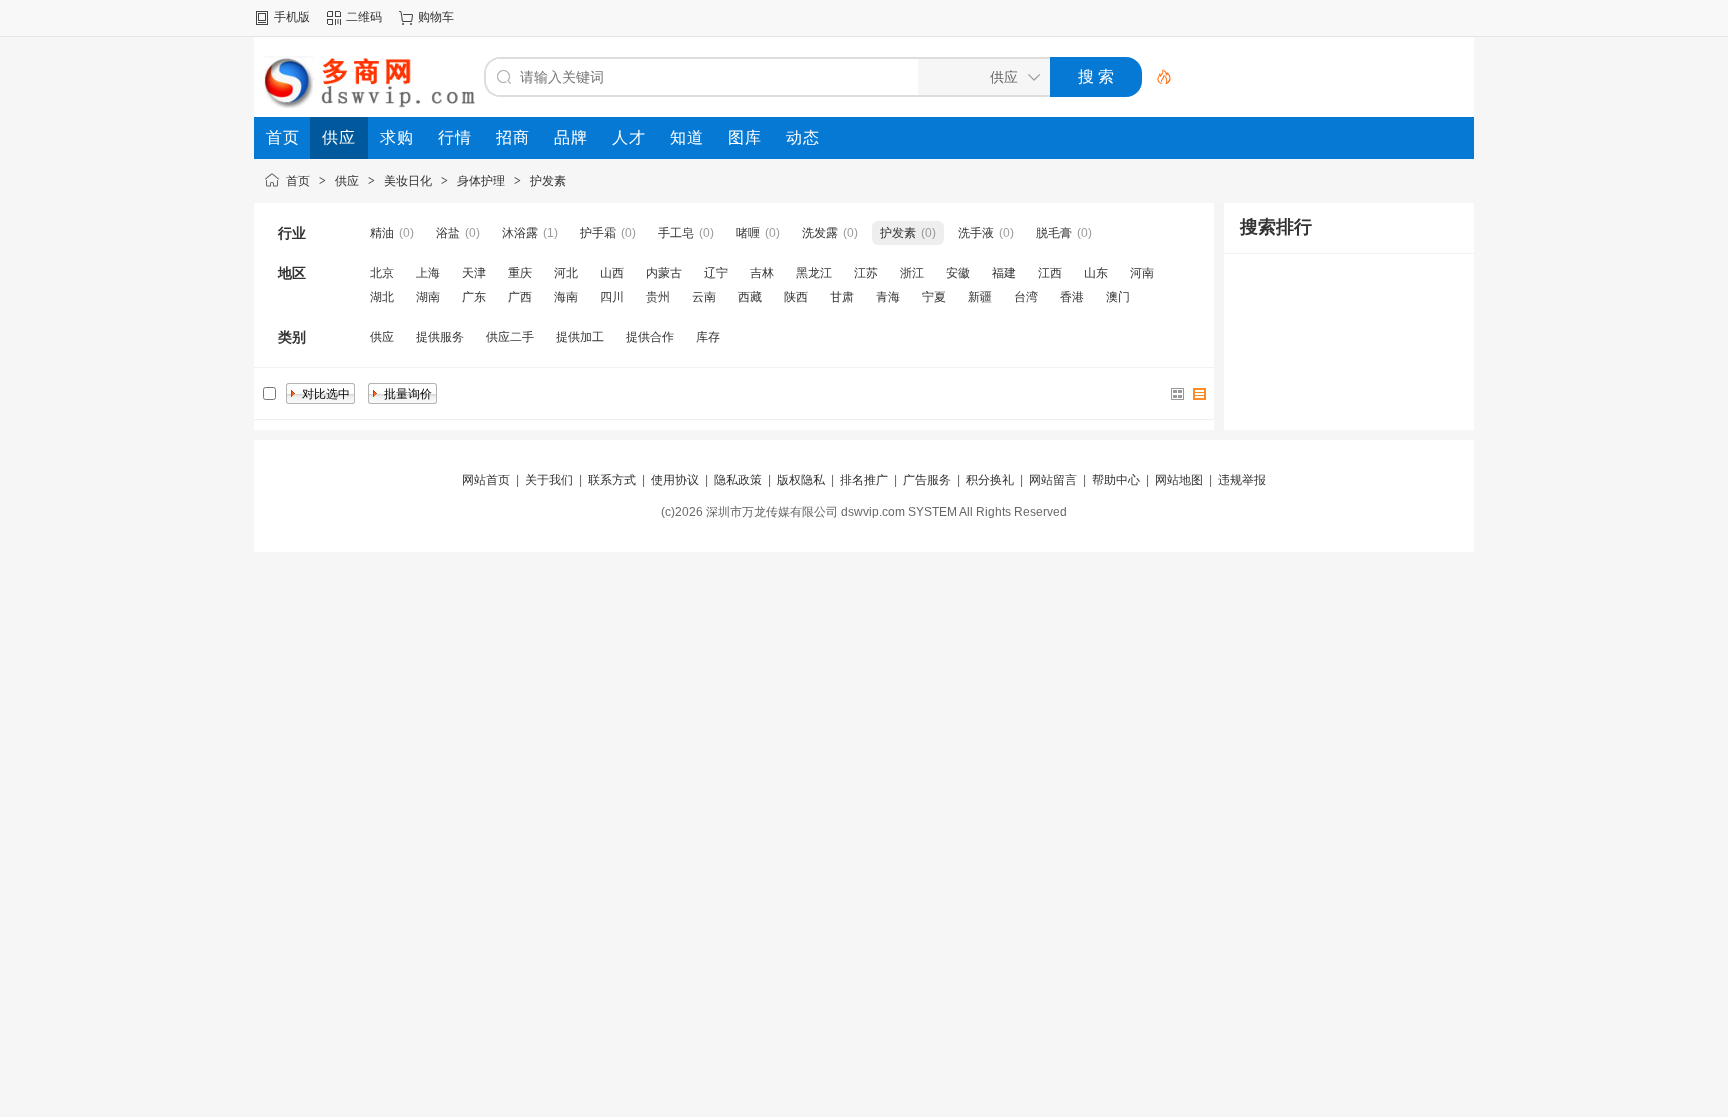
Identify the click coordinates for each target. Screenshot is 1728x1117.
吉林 (762, 273)
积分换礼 (990, 480)
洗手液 (976, 233)
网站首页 (486, 480)
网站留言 (1053, 480)
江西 (1050, 273)
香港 (1072, 297)
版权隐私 (801, 480)
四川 (612, 297)
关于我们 (549, 480)
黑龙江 (814, 273)
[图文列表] (1200, 394)
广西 (520, 297)
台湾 (1026, 297)
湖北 (382, 297)
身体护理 (481, 181)
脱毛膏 (1054, 233)
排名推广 (864, 480)
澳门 (1118, 297)
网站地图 (1179, 480)
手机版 (292, 17)
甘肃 (842, 297)
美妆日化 (408, 181)
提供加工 (580, 337)
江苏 (866, 273)
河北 (566, 273)
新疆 (980, 297)
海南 (566, 297)
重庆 (520, 273)
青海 (888, 297)
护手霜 (598, 233)
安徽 (958, 273)
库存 (708, 337)
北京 (382, 273)
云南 (704, 297)
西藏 (750, 297)
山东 (1096, 273)
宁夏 (934, 297)
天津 (474, 273)
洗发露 (820, 233)
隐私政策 (738, 480)
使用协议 (675, 480)
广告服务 (927, 480)
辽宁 (716, 273)
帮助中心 (1116, 480)
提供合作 (650, 337)
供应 (347, 181)
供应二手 (510, 337)
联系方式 (612, 480)
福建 (1004, 273)
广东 (474, 297)
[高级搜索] (1157, 77)
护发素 (548, 181)
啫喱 (748, 233)
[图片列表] (1178, 394)
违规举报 (1242, 480)
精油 (382, 233)
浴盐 (448, 233)
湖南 (428, 297)
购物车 (436, 17)
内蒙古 (664, 273)
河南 (1142, 273)
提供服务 (440, 337)
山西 (612, 273)
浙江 (912, 273)
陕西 (796, 297)
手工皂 (676, 233)
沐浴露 (520, 233)
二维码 (364, 17)
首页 (298, 181)
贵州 (658, 297)
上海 (428, 273)
